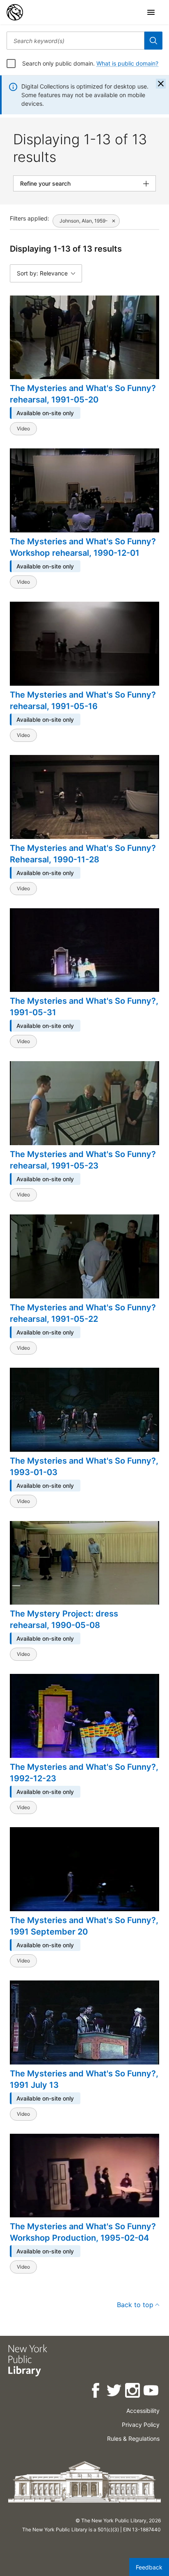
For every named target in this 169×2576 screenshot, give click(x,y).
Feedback (149, 2567)
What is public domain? (127, 63)
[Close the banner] (161, 84)
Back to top (135, 2305)
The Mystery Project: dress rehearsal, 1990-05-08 (64, 1619)
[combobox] (75, 41)
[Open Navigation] (151, 12)
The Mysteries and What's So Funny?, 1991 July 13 (84, 2079)
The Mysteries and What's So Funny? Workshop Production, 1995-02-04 (83, 2232)
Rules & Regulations (133, 2438)
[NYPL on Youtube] (152, 2392)
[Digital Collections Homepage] (15, 12)
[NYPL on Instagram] (133, 2392)
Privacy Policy (141, 2425)
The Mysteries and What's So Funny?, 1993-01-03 (84, 1466)
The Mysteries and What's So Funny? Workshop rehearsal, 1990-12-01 (83, 547)
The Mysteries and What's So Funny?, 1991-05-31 (84, 1007)
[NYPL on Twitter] (115, 2392)
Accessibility (143, 2411)
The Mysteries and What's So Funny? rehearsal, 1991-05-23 (83, 1160)
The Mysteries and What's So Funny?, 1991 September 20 (84, 1926)
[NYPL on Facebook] (96, 2392)
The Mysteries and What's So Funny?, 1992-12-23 (84, 1773)
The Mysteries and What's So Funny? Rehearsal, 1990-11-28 (83, 854)
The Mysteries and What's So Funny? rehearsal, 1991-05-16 (83, 700)
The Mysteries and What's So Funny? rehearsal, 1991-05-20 (83, 394)
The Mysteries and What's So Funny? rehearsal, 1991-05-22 (83, 1313)
